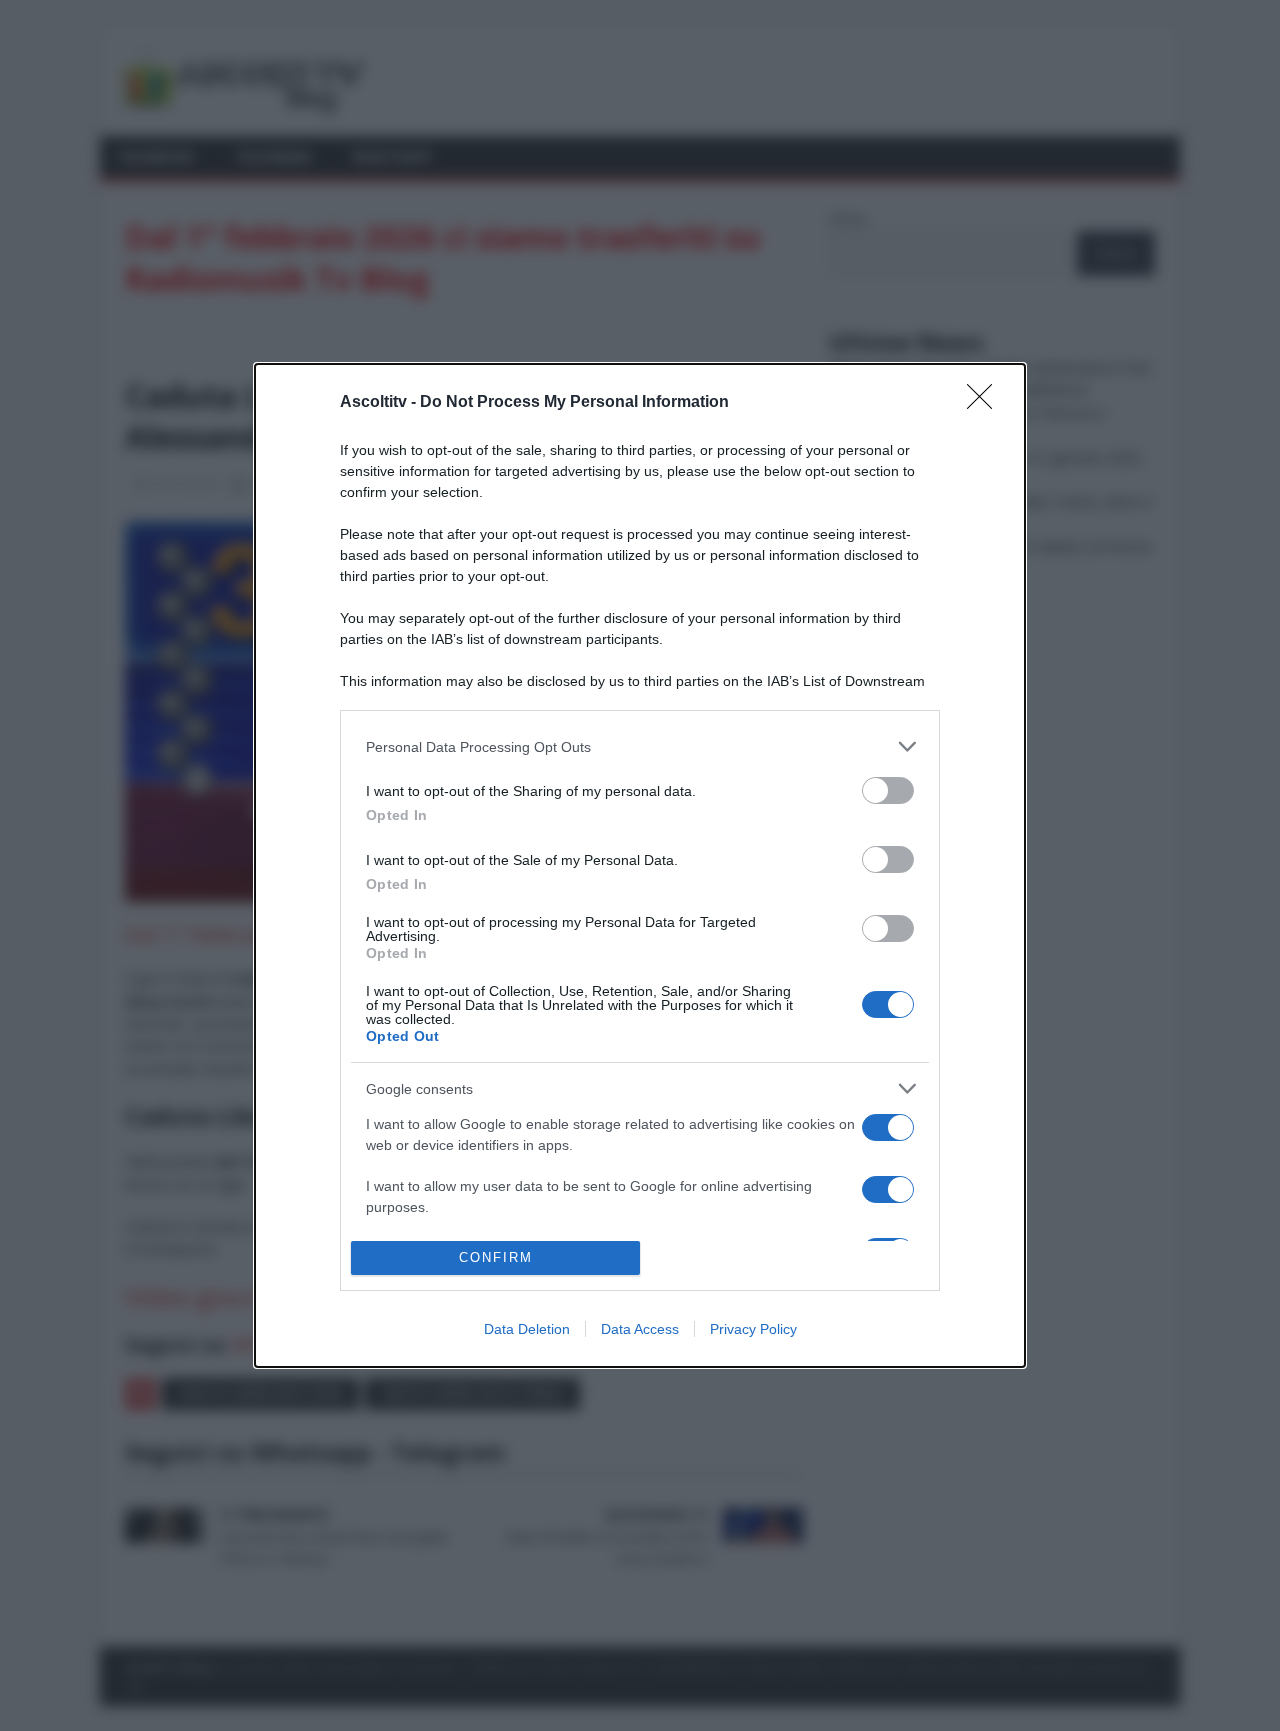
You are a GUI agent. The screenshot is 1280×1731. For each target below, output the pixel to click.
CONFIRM (496, 1257)
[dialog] (640, 865)
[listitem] (640, 746)
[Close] (986, 403)
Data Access (640, 1329)
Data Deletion (527, 1329)
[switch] (888, 790)
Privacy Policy (753, 1329)
